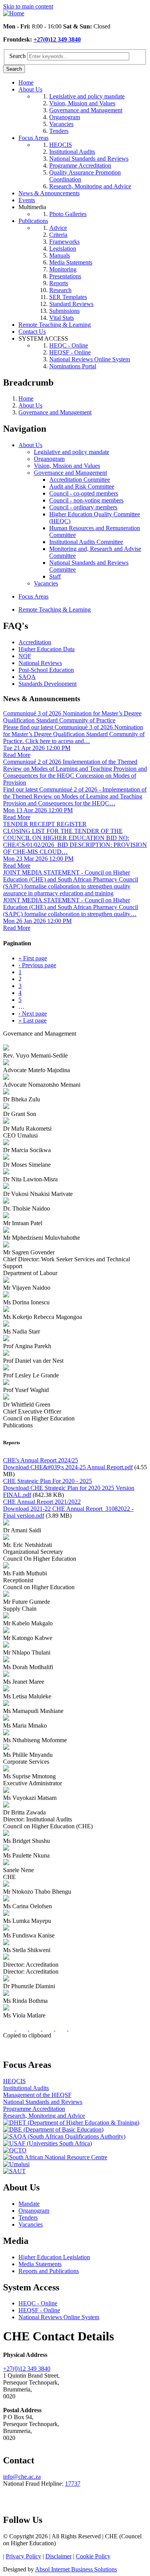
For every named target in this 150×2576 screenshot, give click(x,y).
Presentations (65, 276)
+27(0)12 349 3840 (57, 39)
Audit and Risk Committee (82, 486)
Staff (55, 576)
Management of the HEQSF (37, 2095)
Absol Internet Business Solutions (76, 2569)
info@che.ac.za (22, 2477)
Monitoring (63, 269)
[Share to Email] (62, 2028)
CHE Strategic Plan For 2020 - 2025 (47, 1481)
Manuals (60, 255)
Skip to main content (28, 6)
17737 (73, 2484)
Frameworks (64, 242)
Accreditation (35, 642)
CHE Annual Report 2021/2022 (42, 1502)
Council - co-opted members (84, 493)
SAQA (27, 677)
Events (27, 200)
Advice (58, 228)
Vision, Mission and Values (82, 103)
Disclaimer (58, 2556)
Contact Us (32, 332)
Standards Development (47, 684)
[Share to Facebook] (10, 2028)
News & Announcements (49, 193)
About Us (30, 89)
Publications (33, 221)
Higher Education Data (47, 649)
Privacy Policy (23, 2556)
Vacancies (61, 124)
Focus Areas (33, 138)
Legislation (63, 249)
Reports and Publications (49, 2271)
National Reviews (40, 663)
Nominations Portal (73, 366)
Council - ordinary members (83, 507)
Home (26, 82)
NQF (25, 656)
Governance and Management (86, 110)
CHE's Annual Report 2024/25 (41, 1460)
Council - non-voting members (86, 500)
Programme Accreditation (80, 165)
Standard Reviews (71, 304)
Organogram (65, 117)
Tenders (59, 131)
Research (60, 290)
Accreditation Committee (80, 480)
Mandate (29, 2204)
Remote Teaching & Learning (55, 325)
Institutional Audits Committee (86, 542)
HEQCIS (61, 145)
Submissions (64, 311)
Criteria (58, 235)
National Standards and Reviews (89, 159)
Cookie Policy (93, 2556)
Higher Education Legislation (54, 2257)
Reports (59, 283)
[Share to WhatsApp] (36, 2028)
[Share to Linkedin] (49, 2028)
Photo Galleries (68, 214)
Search (17, 56)
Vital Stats (62, 318)
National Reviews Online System (90, 359)
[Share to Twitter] (23, 2028)
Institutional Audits (72, 152)
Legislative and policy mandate (87, 96)
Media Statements (71, 262)
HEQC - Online (69, 345)
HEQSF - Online (70, 352)
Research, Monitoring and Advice (90, 186)
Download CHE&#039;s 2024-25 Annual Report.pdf (68, 1467)
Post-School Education (46, 670)
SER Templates (68, 297)
